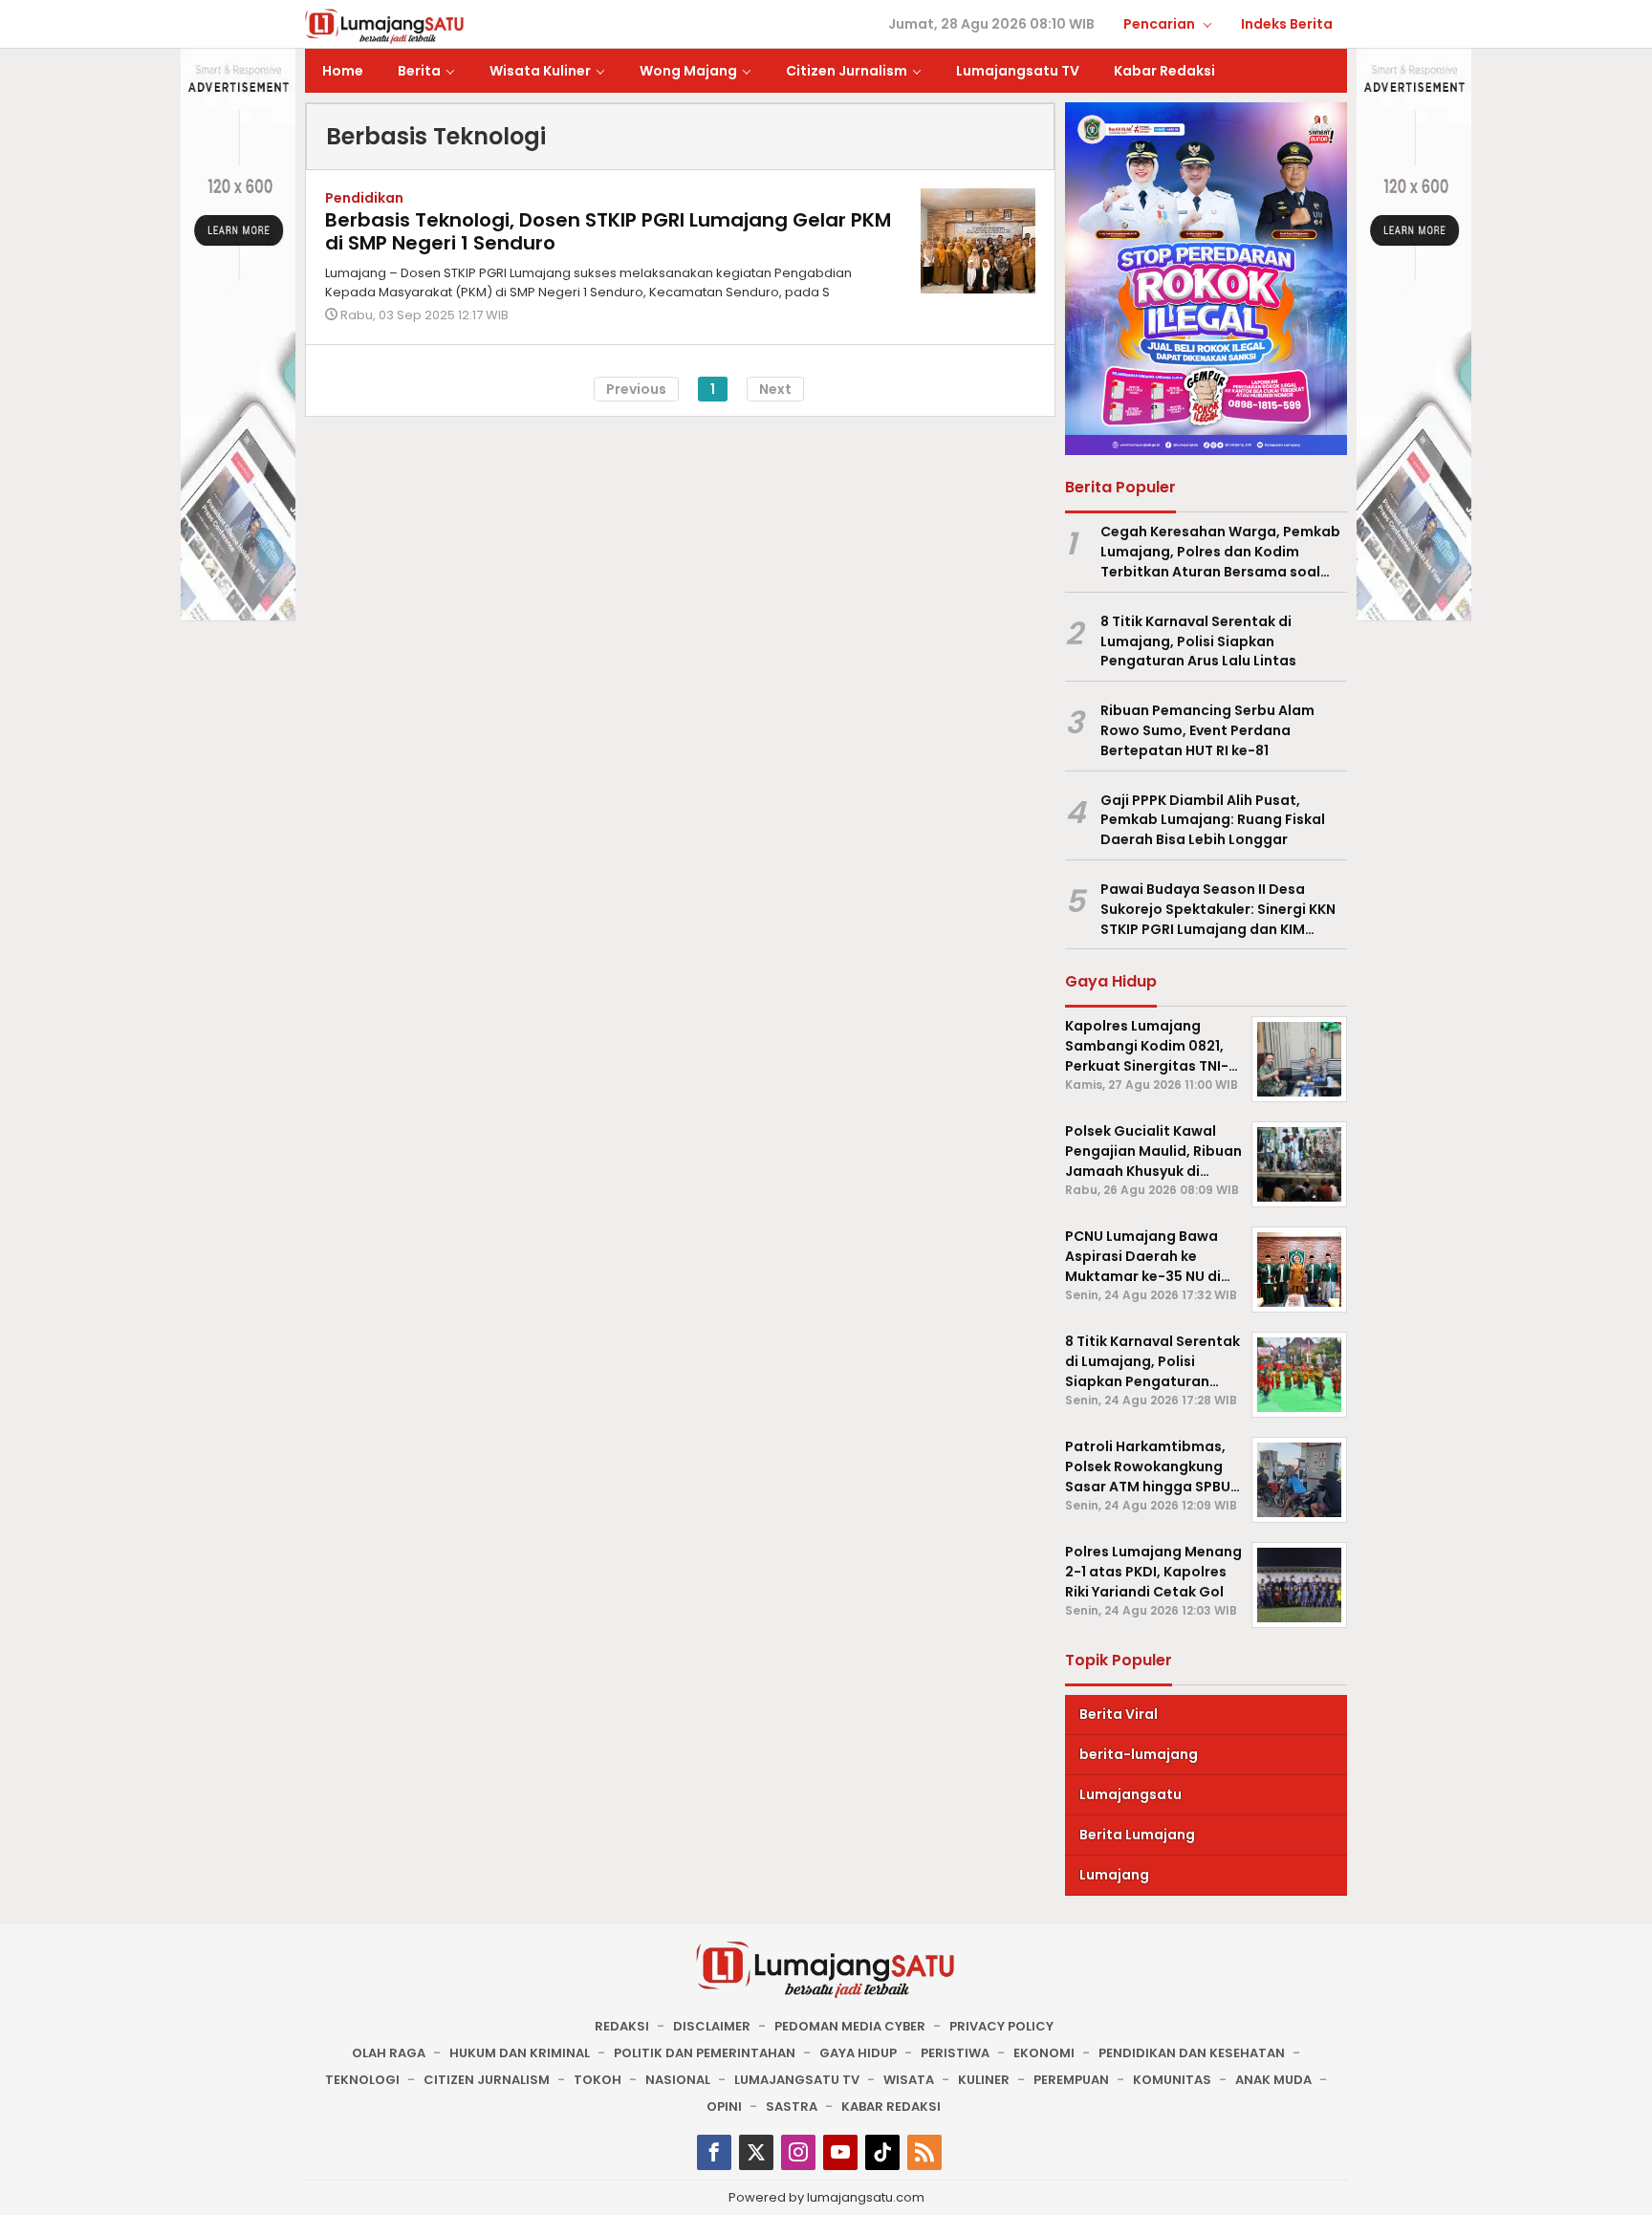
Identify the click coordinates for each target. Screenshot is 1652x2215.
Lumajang (1114, 1875)
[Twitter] (756, 2152)
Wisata (909, 2080)
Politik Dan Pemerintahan (705, 2053)
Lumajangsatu (1130, 1794)
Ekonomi (1044, 2053)
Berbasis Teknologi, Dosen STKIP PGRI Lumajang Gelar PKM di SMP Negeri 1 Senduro (608, 231)
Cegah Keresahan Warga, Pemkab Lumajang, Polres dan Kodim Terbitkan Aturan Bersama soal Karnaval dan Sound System (1220, 552)
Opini (724, 2106)
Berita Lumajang (1137, 1835)
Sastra (792, 2106)
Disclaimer (712, 2026)
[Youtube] (840, 2152)
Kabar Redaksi (891, 2106)
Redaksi (622, 2026)
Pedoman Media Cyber (850, 2026)
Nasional (678, 2080)
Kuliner (984, 2080)
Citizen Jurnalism (487, 2080)
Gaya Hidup (858, 2053)
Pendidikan (364, 198)
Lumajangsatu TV (797, 2080)
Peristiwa (955, 2053)
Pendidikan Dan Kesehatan (1192, 2053)
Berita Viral (1119, 1714)
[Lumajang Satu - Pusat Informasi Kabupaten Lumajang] (385, 25)
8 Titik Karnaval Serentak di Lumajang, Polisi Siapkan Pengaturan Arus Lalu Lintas (1198, 641)
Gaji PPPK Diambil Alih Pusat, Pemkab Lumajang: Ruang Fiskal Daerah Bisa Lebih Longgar (1213, 820)
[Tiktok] (882, 2152)
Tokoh (598, 2080)
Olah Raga (389, 2053)
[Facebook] (714, 2152)
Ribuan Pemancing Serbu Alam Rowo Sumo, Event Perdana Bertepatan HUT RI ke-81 (1207, 730)
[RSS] (924, 2152)
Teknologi (362, 2080)
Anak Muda (1273, 2080)
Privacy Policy (1001, 2026)
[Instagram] (798, 2152)
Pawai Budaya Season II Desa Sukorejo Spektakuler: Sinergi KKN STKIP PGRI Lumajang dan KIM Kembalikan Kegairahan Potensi (1218, 909)
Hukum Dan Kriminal (520, 2053)
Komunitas (1172, 2080)
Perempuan (1071, 2080)
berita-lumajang (1139, 1754)
